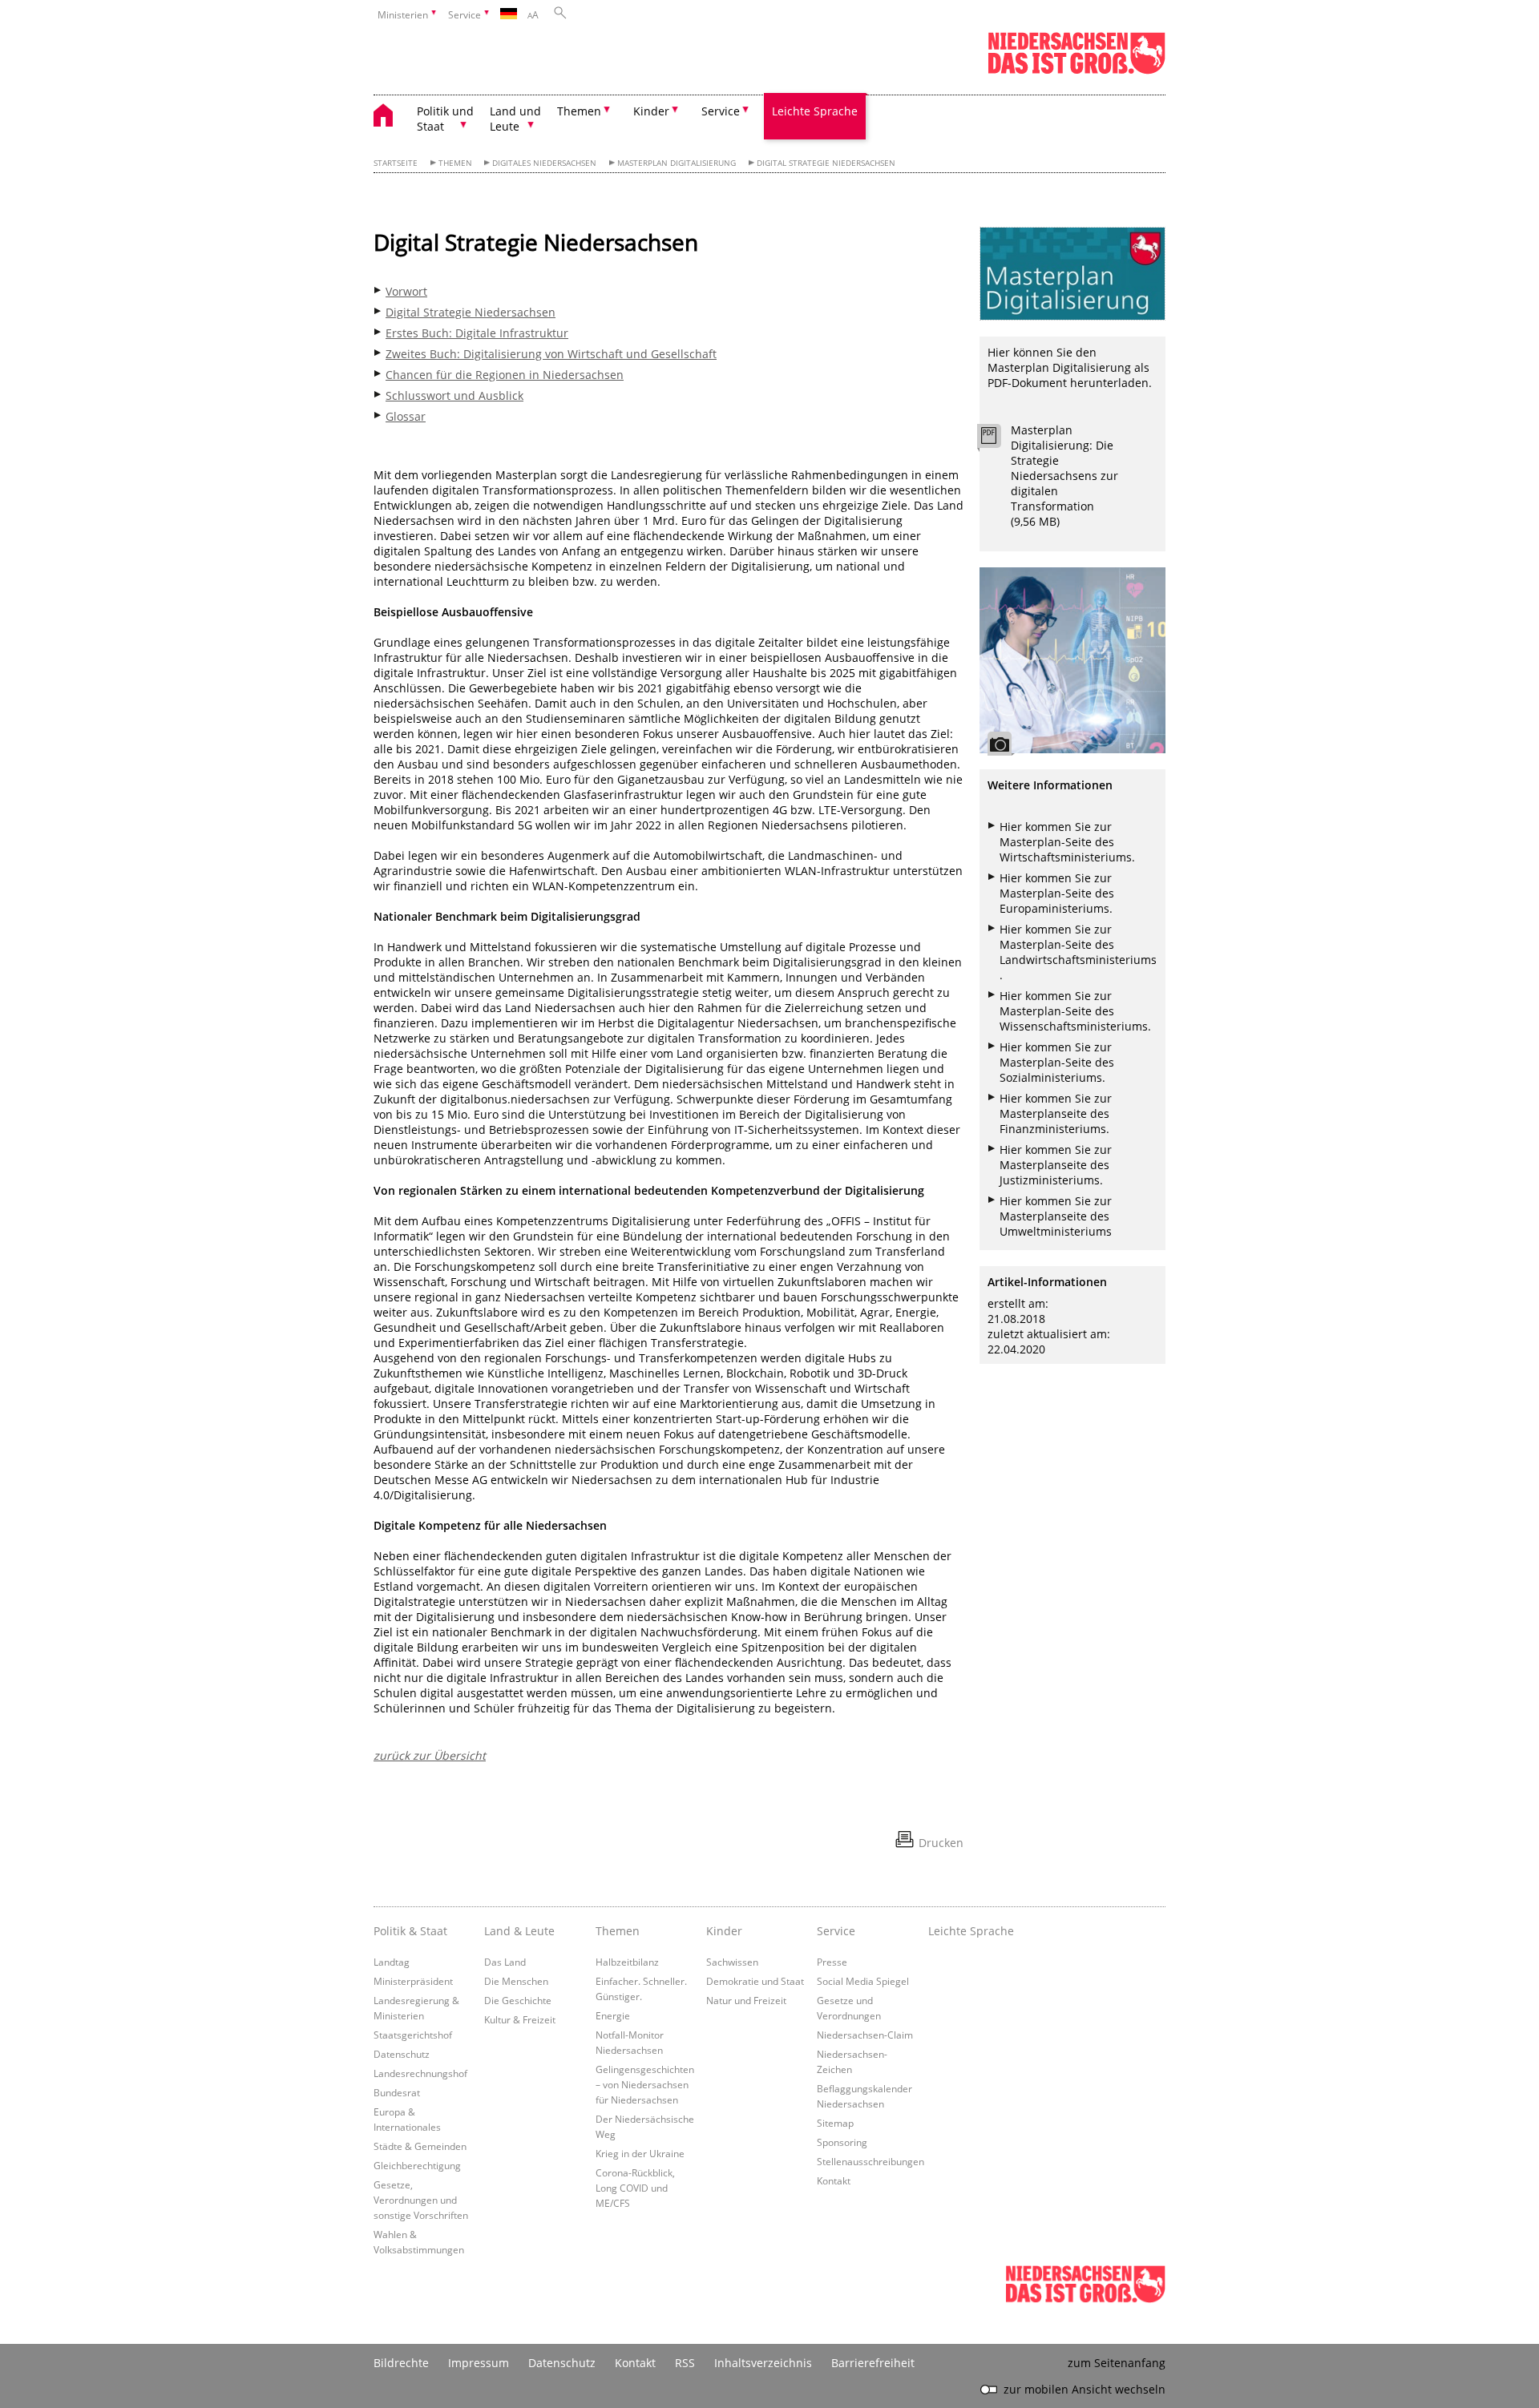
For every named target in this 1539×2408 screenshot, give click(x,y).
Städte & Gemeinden (420, 2146)
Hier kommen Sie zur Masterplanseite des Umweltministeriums (1056, 1216)
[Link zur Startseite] (1076, 71)
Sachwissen (732, 1962)
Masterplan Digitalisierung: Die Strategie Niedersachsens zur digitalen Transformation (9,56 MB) (1064, 476)
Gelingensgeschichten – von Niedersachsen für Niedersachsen (645, 2084)
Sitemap (835, 2123)
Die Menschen (516, 1981)
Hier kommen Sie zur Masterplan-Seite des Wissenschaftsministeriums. (1075, 1011)
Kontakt (834, 2180)
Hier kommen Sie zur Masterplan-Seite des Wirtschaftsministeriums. (1067, 842)
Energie (613, 2015)
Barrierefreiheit (873, 2363)
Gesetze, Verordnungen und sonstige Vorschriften (421, 2200)
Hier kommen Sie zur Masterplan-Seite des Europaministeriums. (1057, 893)
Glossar (406, 416)
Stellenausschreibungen (870, 2161)
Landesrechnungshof (420, 2073)
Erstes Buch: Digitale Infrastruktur (477, 333)
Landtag (392, 1962)
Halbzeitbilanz (627, 1962)
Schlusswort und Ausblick (454, 395)
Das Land (505, 1962)
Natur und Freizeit (746, 2000)
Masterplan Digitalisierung (677, 163)
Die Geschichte (518, 2000)
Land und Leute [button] (515, 119)
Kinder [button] (651, 111)
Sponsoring (842, 2142)
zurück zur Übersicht (430, 1755)
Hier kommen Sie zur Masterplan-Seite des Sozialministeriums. (1057, 1062)
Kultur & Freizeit (520, 2019)
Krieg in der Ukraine (640, 2153)
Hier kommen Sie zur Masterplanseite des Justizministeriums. (1056, 1165)
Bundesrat (397, 2092)
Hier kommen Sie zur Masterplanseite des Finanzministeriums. (1056, 1113)
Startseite (396, 163)
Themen (455, 163)
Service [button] (721, 111)
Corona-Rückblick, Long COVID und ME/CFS (635, 2188)
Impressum (479, 2363)
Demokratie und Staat (755, 1981)
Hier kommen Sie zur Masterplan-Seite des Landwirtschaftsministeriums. (1078, 952)
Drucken (941, 1843)
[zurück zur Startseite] (391, 117)
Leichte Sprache (815, 111)
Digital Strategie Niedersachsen (826, 163)
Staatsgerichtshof (413, 2035)
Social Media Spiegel (863, 1981)
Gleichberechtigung (417, 2165)
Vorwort (406, 291)
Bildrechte (401, 2363)
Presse (832, 1962)
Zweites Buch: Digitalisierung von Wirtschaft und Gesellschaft (551, 354)
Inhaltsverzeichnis (763, 2363)
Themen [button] (579, 111)
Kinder (724, 1931)
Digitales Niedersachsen (544, 163)
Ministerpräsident (413, 1981)
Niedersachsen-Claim (865, 2035)
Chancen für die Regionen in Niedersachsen (505, 375)
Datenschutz (402, 2054)
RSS (685, 2363)
